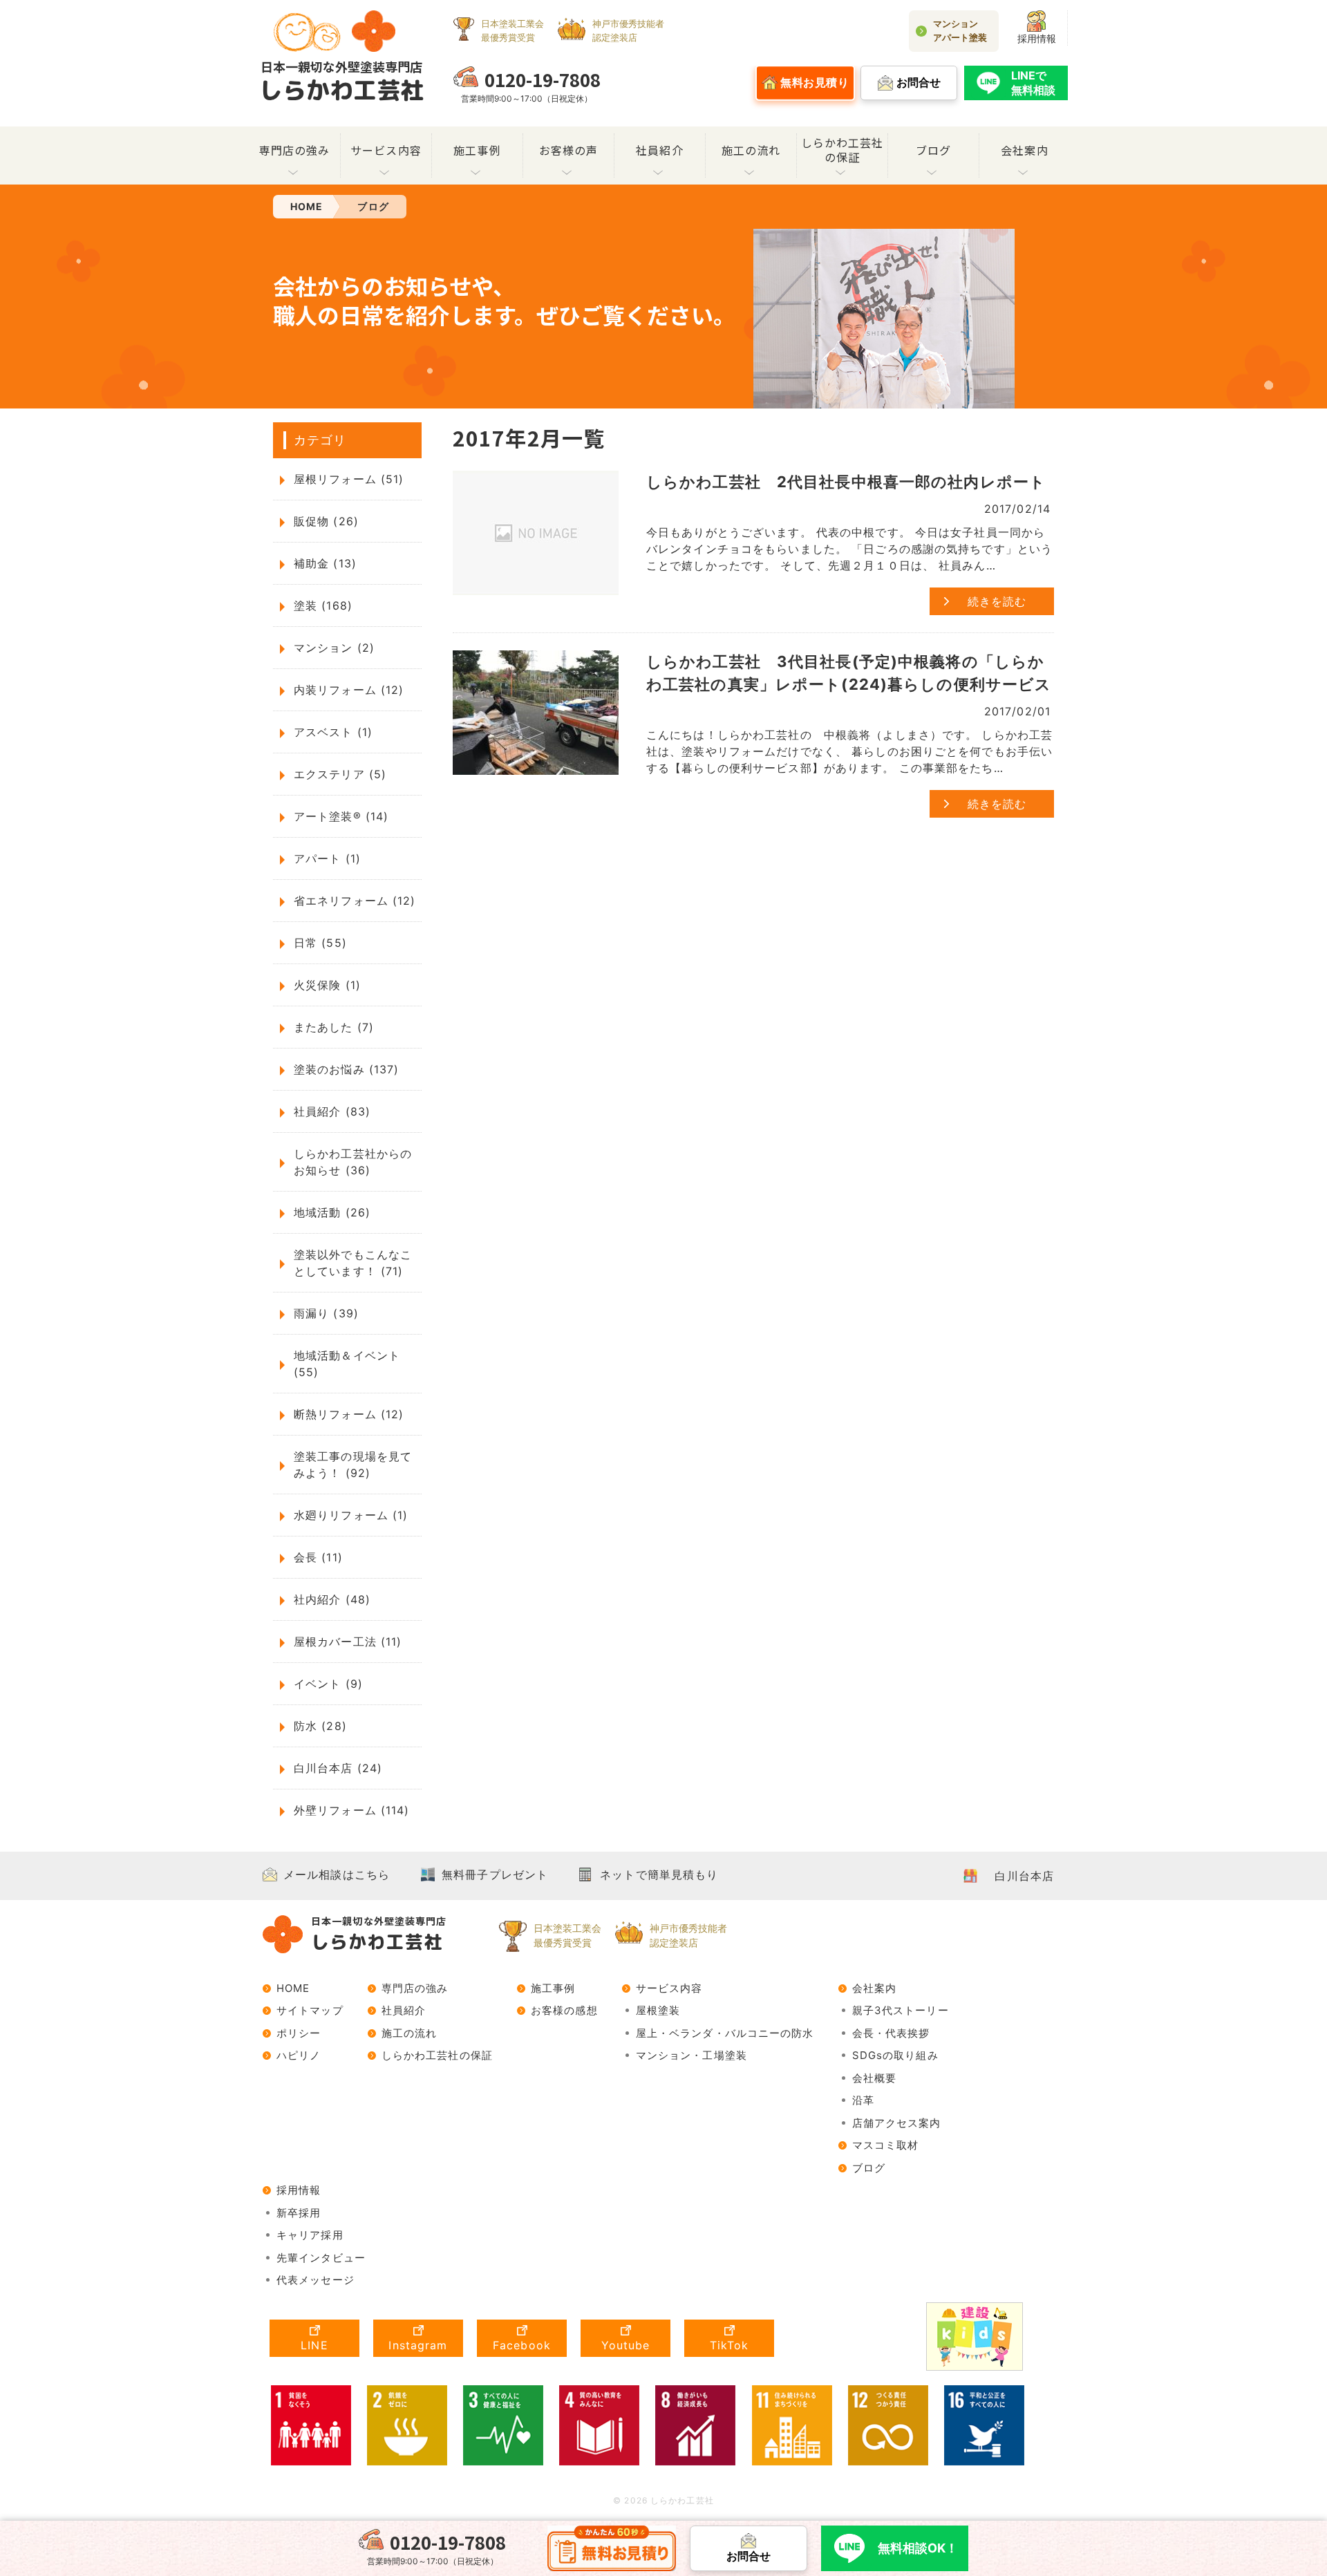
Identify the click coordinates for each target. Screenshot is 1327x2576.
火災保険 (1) (327, 985)
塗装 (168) (323, 605)
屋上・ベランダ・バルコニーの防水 (725, 2033)
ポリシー (299, 2033)
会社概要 (874, 2078)
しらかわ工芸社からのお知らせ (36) (353, 1162)
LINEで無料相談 (1033, 83)
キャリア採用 (310, 2235)
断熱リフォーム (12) (349, 1414)
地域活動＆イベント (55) (347, 1364)
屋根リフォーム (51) (349, 479)
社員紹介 (659, 150)
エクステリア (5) (340, 774)
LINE (314, 2345)
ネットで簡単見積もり (659, 1874)
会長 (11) (318, 1557)
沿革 (863, 2100)
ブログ (933, 150)
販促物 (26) (326, 521)
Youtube (626, 2345)
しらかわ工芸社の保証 (843, 150)
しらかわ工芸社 (341, 82)
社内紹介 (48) (332, 1599)
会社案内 (1024, 150)
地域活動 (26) (332, 1212)
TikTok (730, 2345)
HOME (293, 1988)
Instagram (418, 2345)
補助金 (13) (325, 563)
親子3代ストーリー (901, 2010)
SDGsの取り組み (895, 2055)
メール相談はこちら (337, 1874)
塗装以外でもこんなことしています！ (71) (353, 1263)
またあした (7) (334, 1027)
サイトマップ (310, 2010)
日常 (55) (320, 943)
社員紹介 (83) (332, 1111)
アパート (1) (327, 858)
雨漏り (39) (326, 1313)
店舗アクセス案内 (897, 2123)
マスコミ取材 (886, 2145)
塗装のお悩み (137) (346, 1069)
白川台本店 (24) (338, 1768)
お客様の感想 (564, 2010)
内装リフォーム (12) (349, 690)
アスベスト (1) (333, 732)
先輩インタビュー (321, 2258)
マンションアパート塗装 (960, 30)
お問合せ (749, 2556)
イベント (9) (328, 1684)
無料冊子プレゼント (495, 1874)
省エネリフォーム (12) (355, 901)
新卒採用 (299, 2213)
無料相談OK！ (918, 2548)
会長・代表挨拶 (891, 2033)
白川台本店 (1024, 1876)
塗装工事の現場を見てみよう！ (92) (353, 1465)
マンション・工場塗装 (691, 2055)
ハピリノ (299, 2055)
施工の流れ (751, 150)
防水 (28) (320, 1726)
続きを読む (997, 601)
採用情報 (1037, 38)
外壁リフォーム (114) (352, 1810)
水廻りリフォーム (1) (351, 1515)
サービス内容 (386, 150)
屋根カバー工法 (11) (348, 1642)
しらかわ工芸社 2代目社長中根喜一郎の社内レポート (846, 482)
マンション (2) (334, 648)
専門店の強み (295, 150)
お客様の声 (569, 150)
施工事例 (477, 150)
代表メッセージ (316, 2280)
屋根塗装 (658, 2010)
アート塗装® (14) (341, 816)
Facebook (522, 2345)
